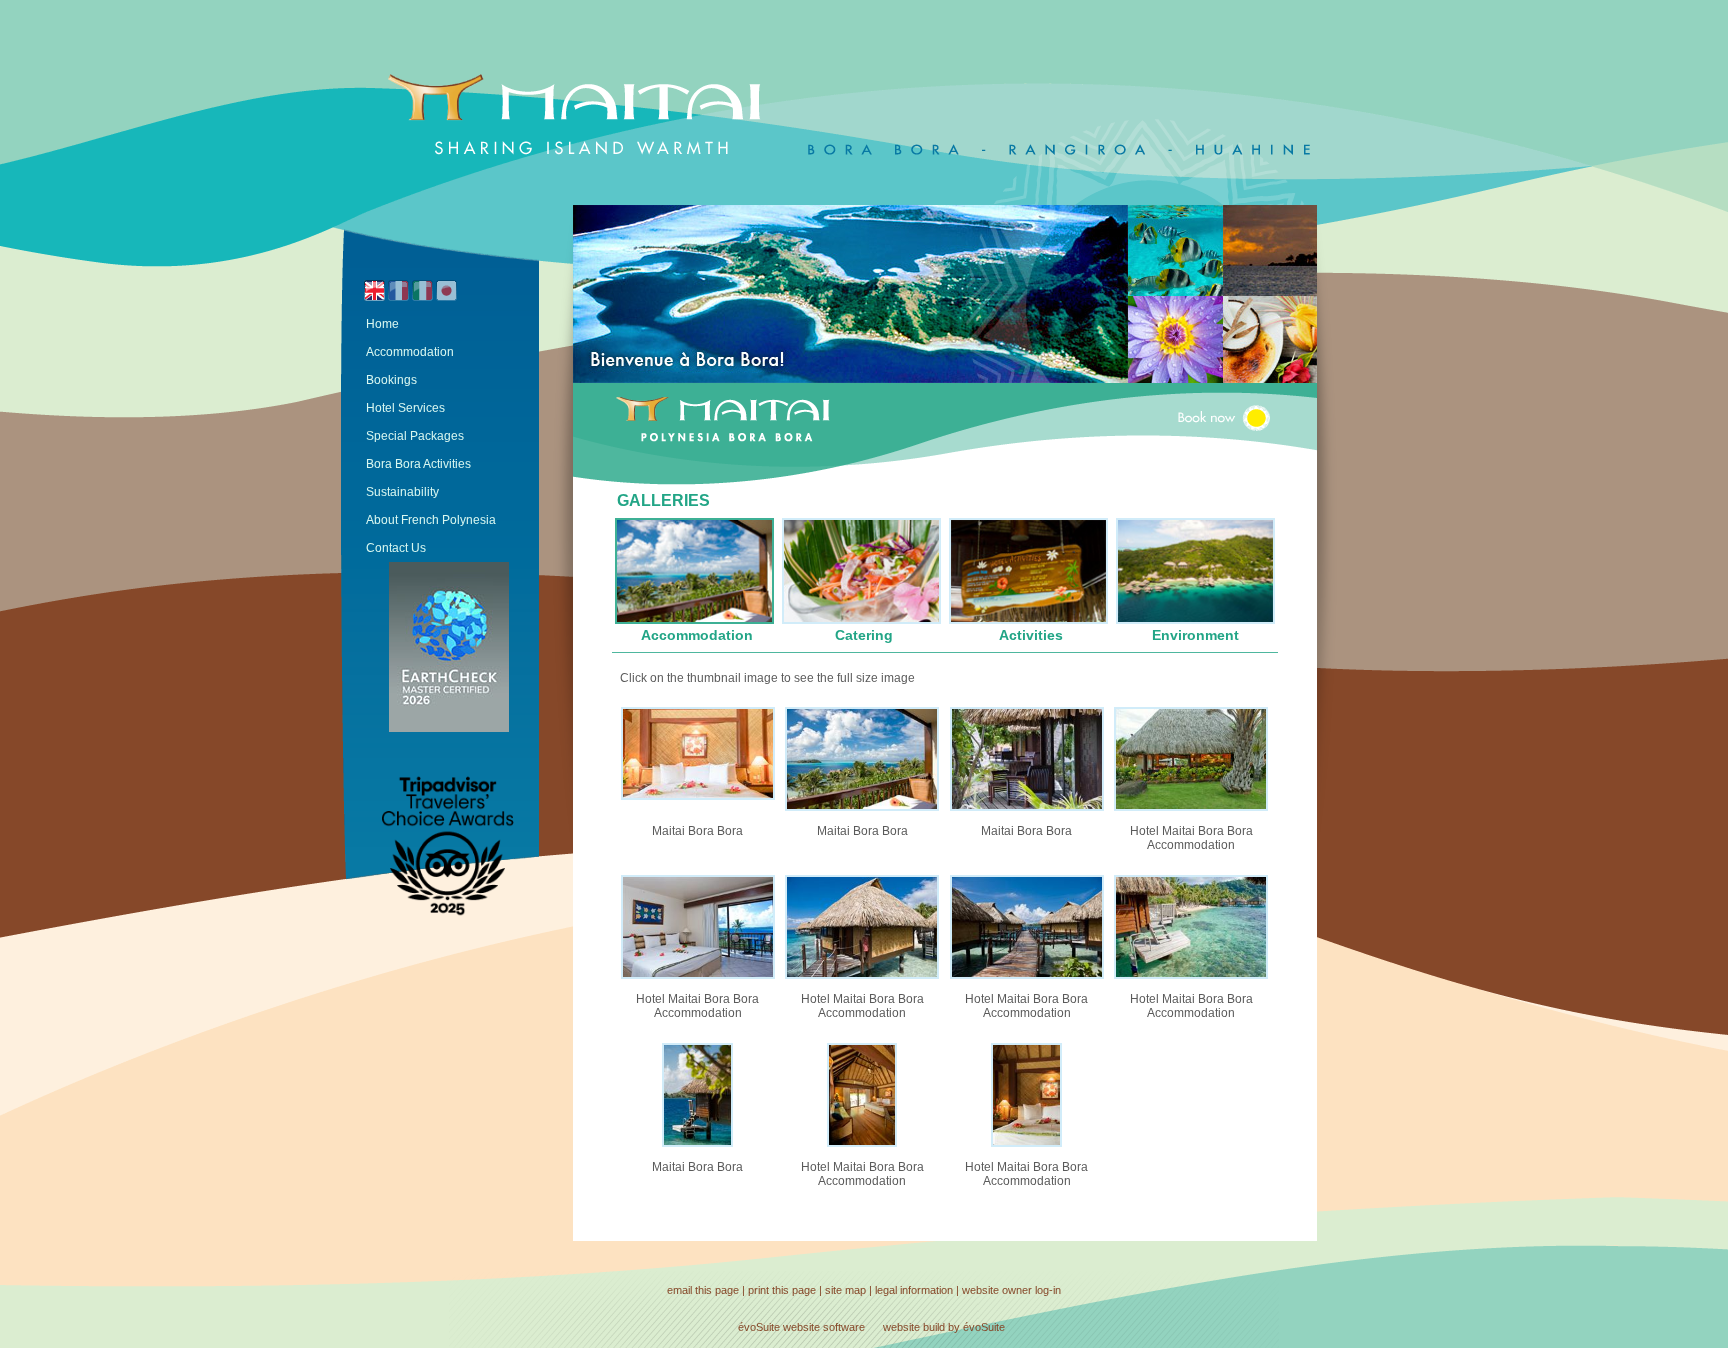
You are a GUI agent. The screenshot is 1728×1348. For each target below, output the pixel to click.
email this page (703, 1290)
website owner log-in (1011, 1290)
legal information (914, 1290)
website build (914, 1327)
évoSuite (759, 1327)
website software (824, 1327)
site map (845, 1290)
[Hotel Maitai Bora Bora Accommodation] (1191, 807)
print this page (782, 1290)
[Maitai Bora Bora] (698, 796)
